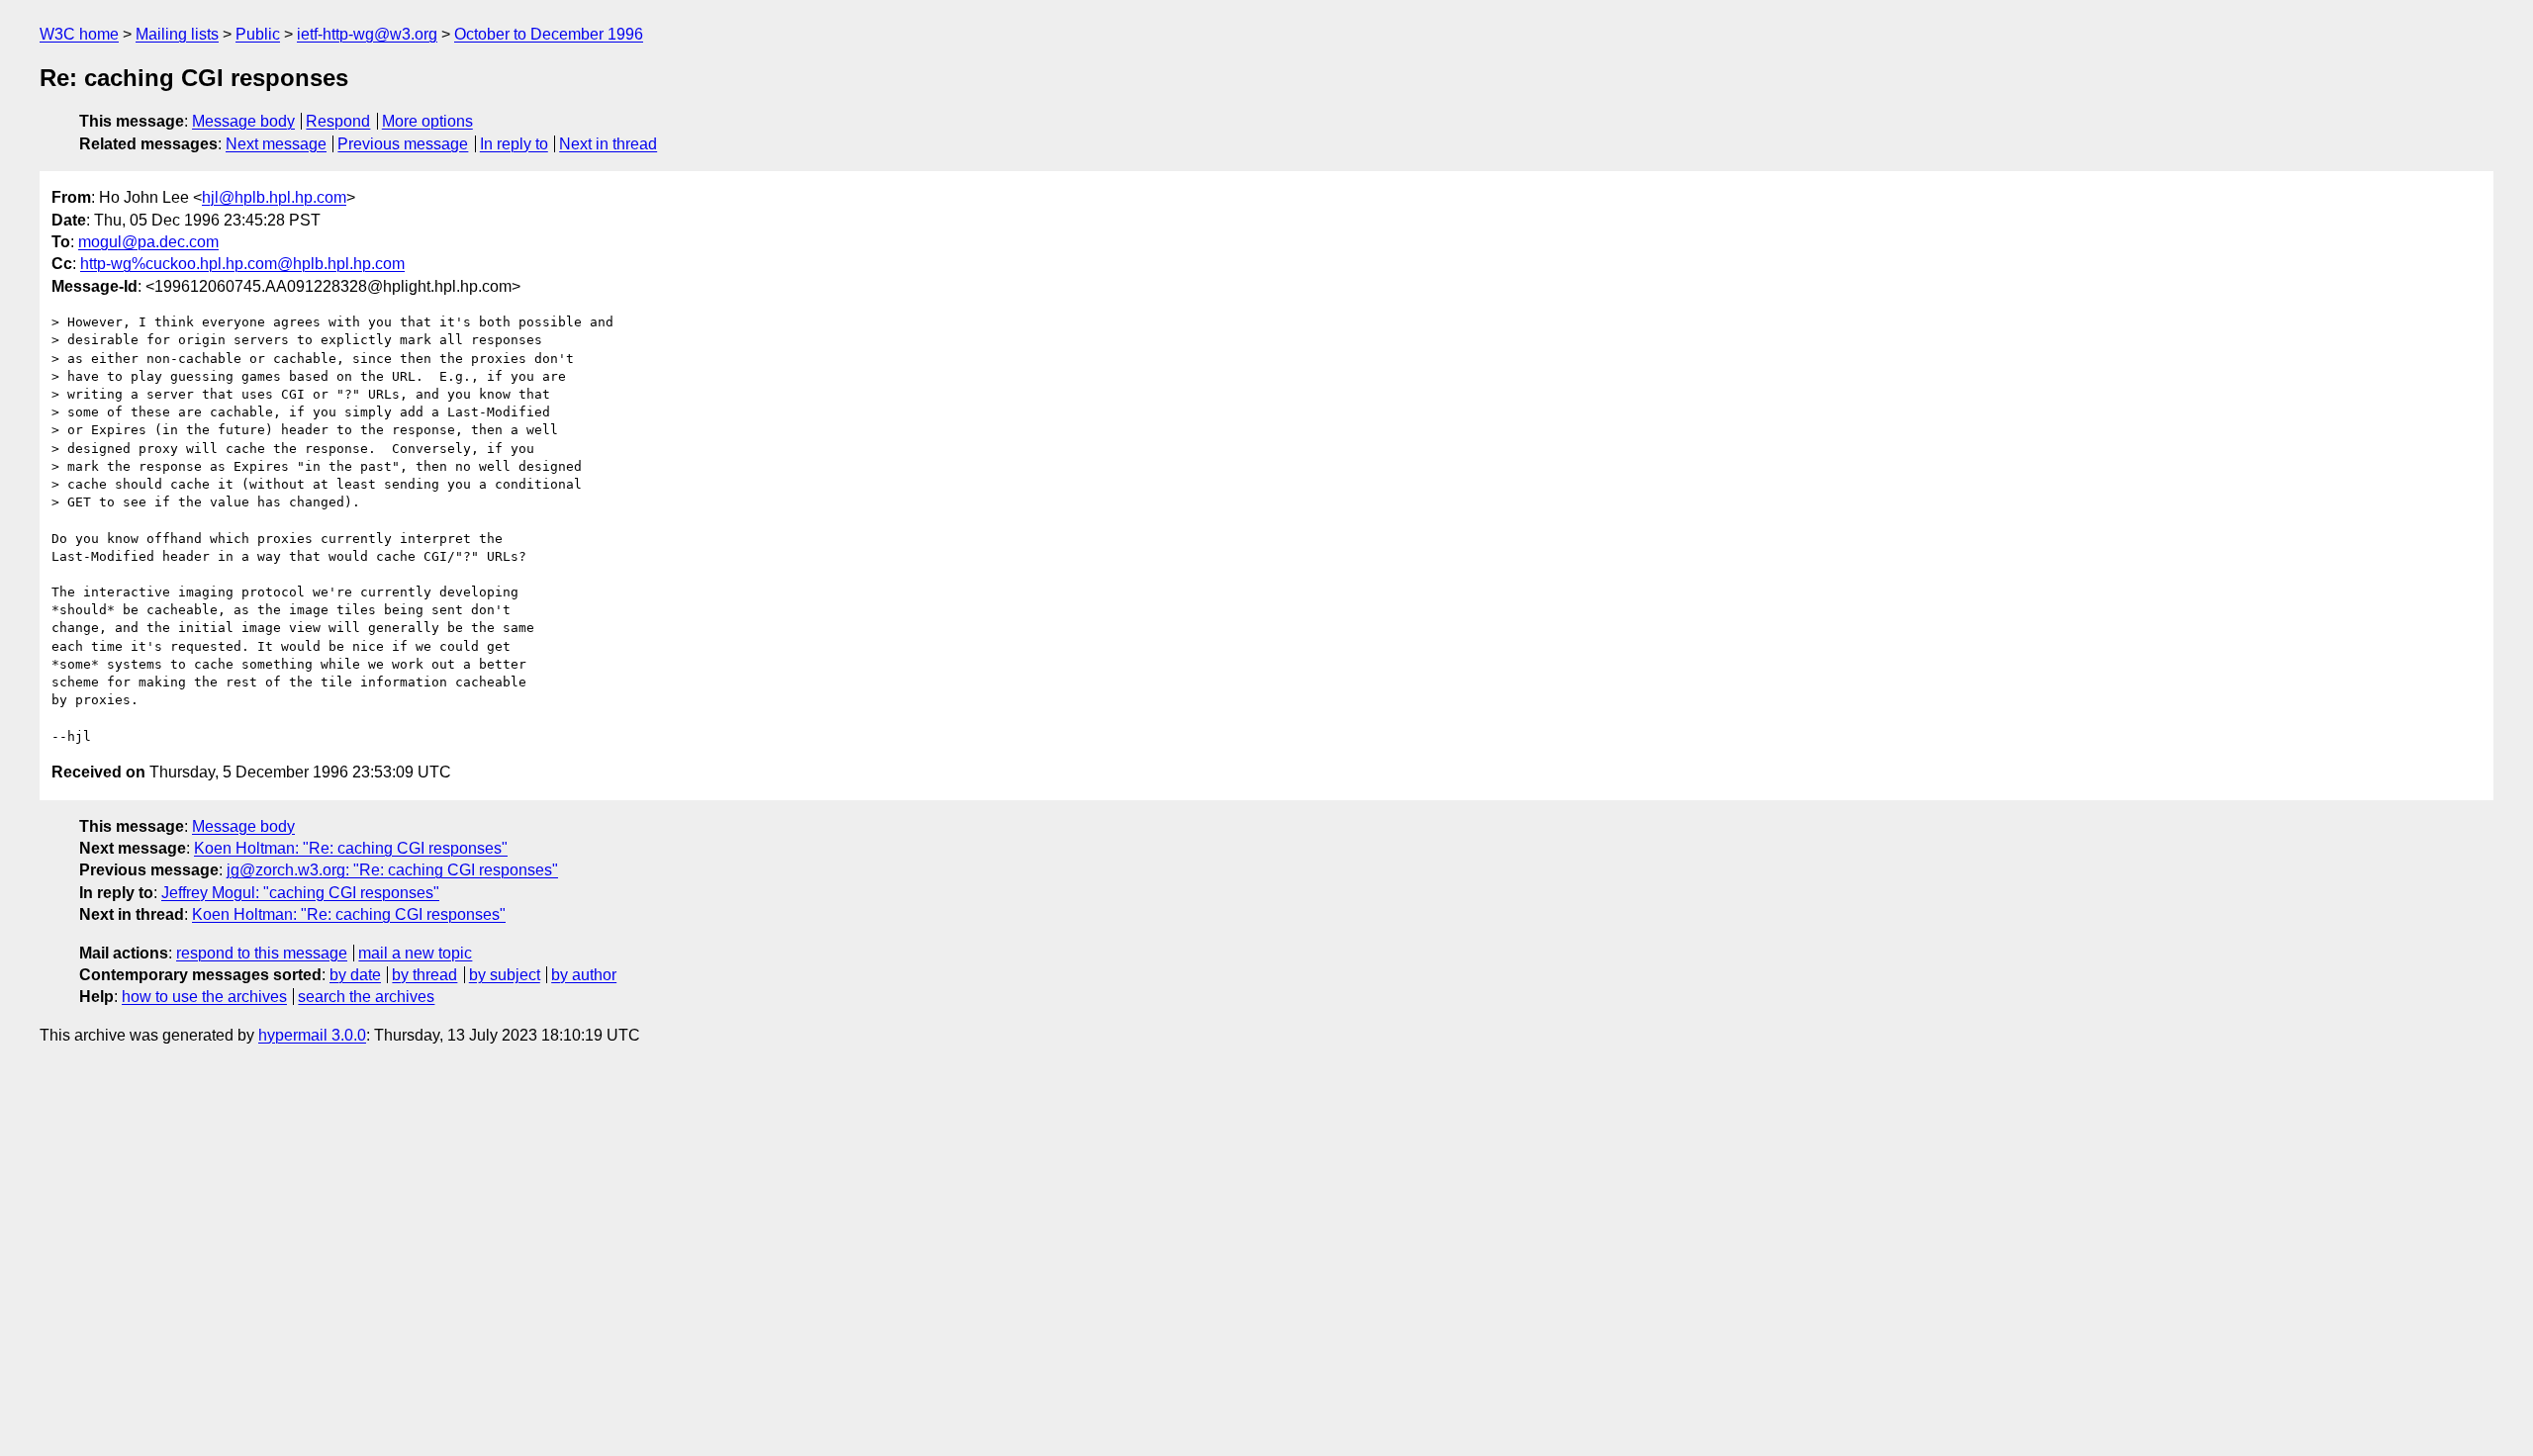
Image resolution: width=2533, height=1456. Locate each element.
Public (258, 34)
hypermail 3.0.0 (312, 1035)
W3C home (79, 34)
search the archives (366, 997)
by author (584, 975)
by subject (505, 975)
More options (427, 121)
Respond (338, 121)
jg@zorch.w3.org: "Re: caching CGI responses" (392, 870)
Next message (276, 144)
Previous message (403, 144)
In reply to (514, 144)
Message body (243, 121)
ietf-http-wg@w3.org (367, 34)
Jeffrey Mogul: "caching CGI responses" (300, 893)
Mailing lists (177, 34)
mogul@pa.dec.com (148, 242)
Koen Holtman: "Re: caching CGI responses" (351, 848)
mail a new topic (415, 953)
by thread (424, 975)
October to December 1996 (549, 34)
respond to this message (262, 953)
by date (355, 975)
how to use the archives (204, 997)
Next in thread (608, 144)
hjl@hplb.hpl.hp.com (274, 197)
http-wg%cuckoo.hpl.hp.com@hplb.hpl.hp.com (242, 264)
